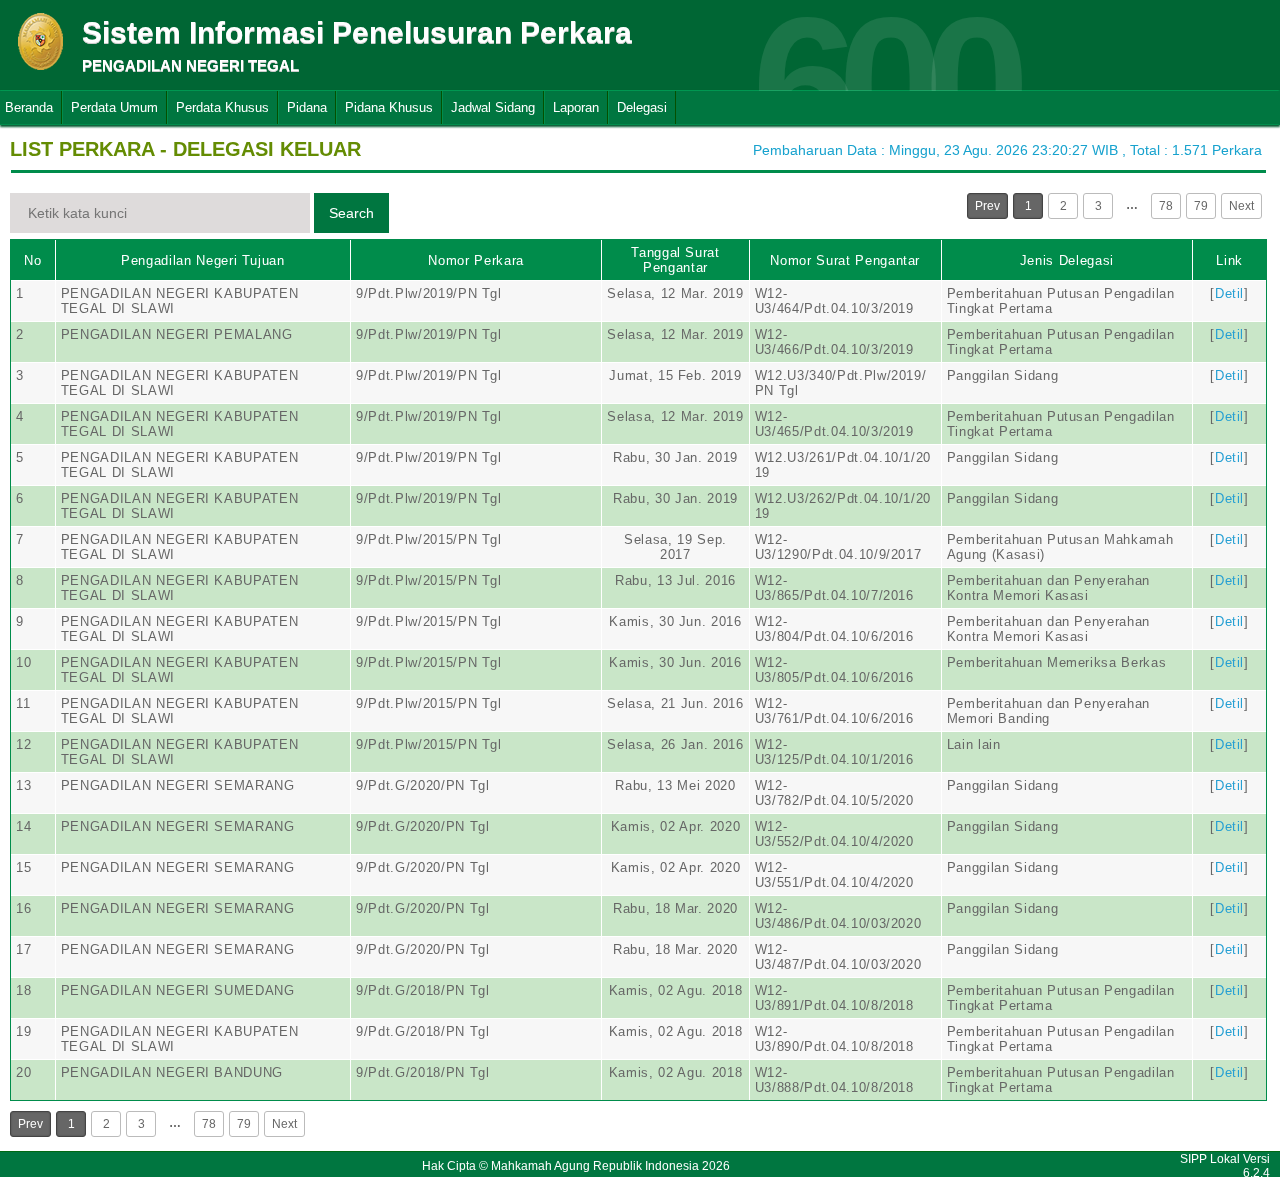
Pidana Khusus (389, 107)
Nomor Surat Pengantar (845, 260)
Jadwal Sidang (493, 107)
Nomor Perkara (475, 260)
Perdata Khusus (222, 107)
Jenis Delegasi (1067, 260)
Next (1241, 206)
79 (1201, 206)
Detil (1229, 293)
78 (1166, 206)
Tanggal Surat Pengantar (675, 260)
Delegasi (642, 107)
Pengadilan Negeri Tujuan (203, 260)
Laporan (576, 107)
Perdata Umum (114, 107)
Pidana (307, 107)
